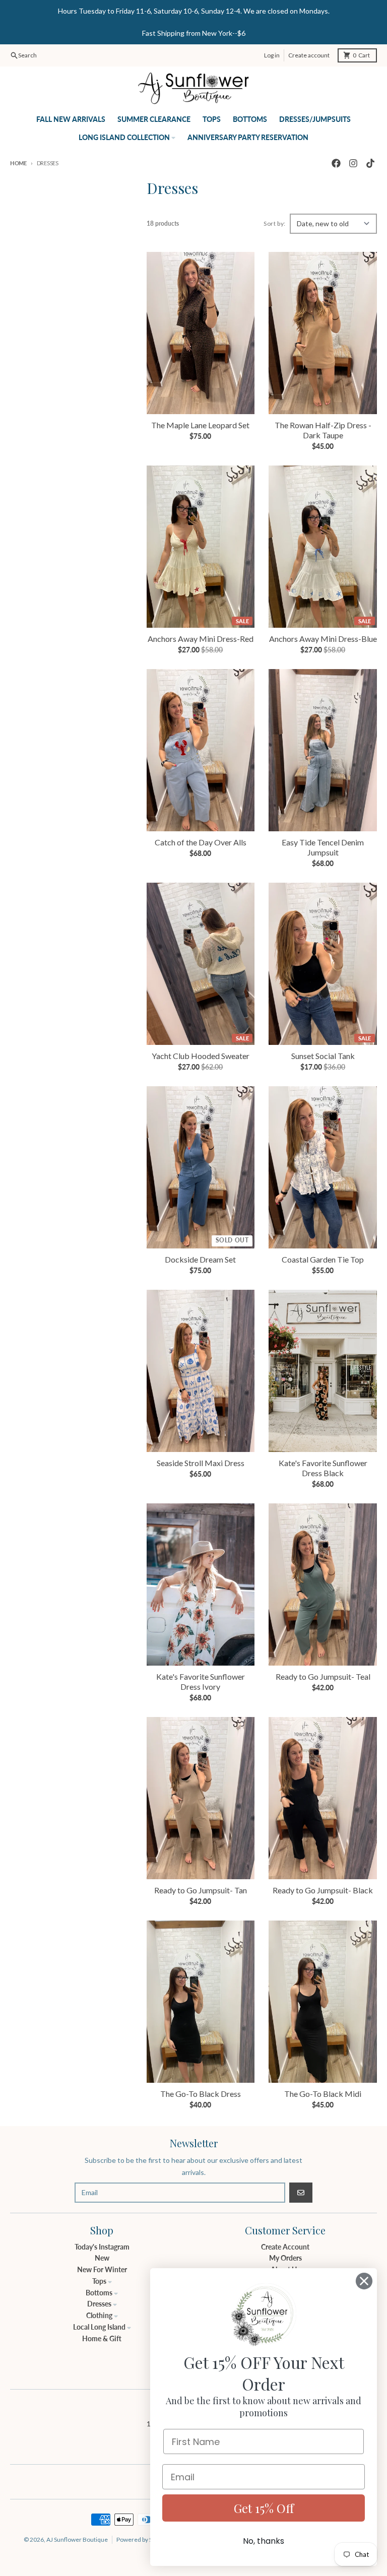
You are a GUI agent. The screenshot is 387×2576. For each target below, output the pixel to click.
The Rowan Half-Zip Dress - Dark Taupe (323, 430)
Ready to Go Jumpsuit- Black (323, 1890)
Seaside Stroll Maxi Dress (201, 1463)
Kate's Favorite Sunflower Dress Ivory (201, 1681)
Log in (272, 55)
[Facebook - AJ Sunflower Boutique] (336, 163)
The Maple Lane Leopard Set (200, 425)
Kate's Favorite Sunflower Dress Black (323, 1468)
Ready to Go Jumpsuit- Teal (323, 1676)
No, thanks (264, 2541)
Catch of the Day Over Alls (201, 842)
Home (18, 163)
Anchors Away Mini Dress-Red (201, 639)
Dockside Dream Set (200, 1259)
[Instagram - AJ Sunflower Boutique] (353, 163)
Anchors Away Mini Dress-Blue (323, 639)
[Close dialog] (364, 2281)
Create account (309, 55)
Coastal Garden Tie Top (323, 1259)
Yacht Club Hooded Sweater (201, 1056)
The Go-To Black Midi (323, 2094)
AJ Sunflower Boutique (77, 2539)
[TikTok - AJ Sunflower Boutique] (370, 163)
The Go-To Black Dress (201, 2094)
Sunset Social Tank (323, 1056)
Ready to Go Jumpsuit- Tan (201, 1890)
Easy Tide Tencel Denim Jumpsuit (323, 847)
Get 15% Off (264, 2508)
